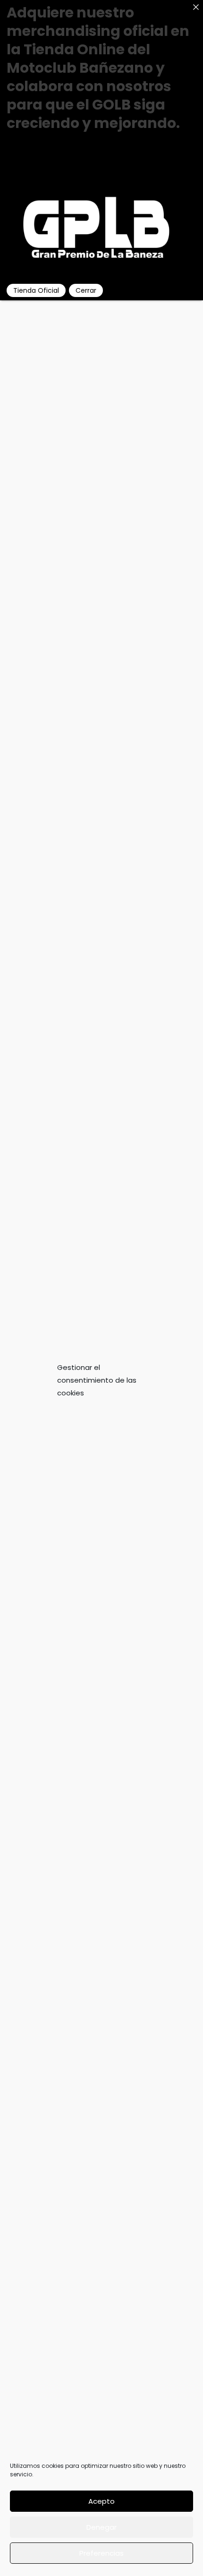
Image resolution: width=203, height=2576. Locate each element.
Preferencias (101, 2553)
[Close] (196, 7)
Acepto (101, 2501)
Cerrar (86, 290)
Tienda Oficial (36, 290)
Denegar (101, 2527)
